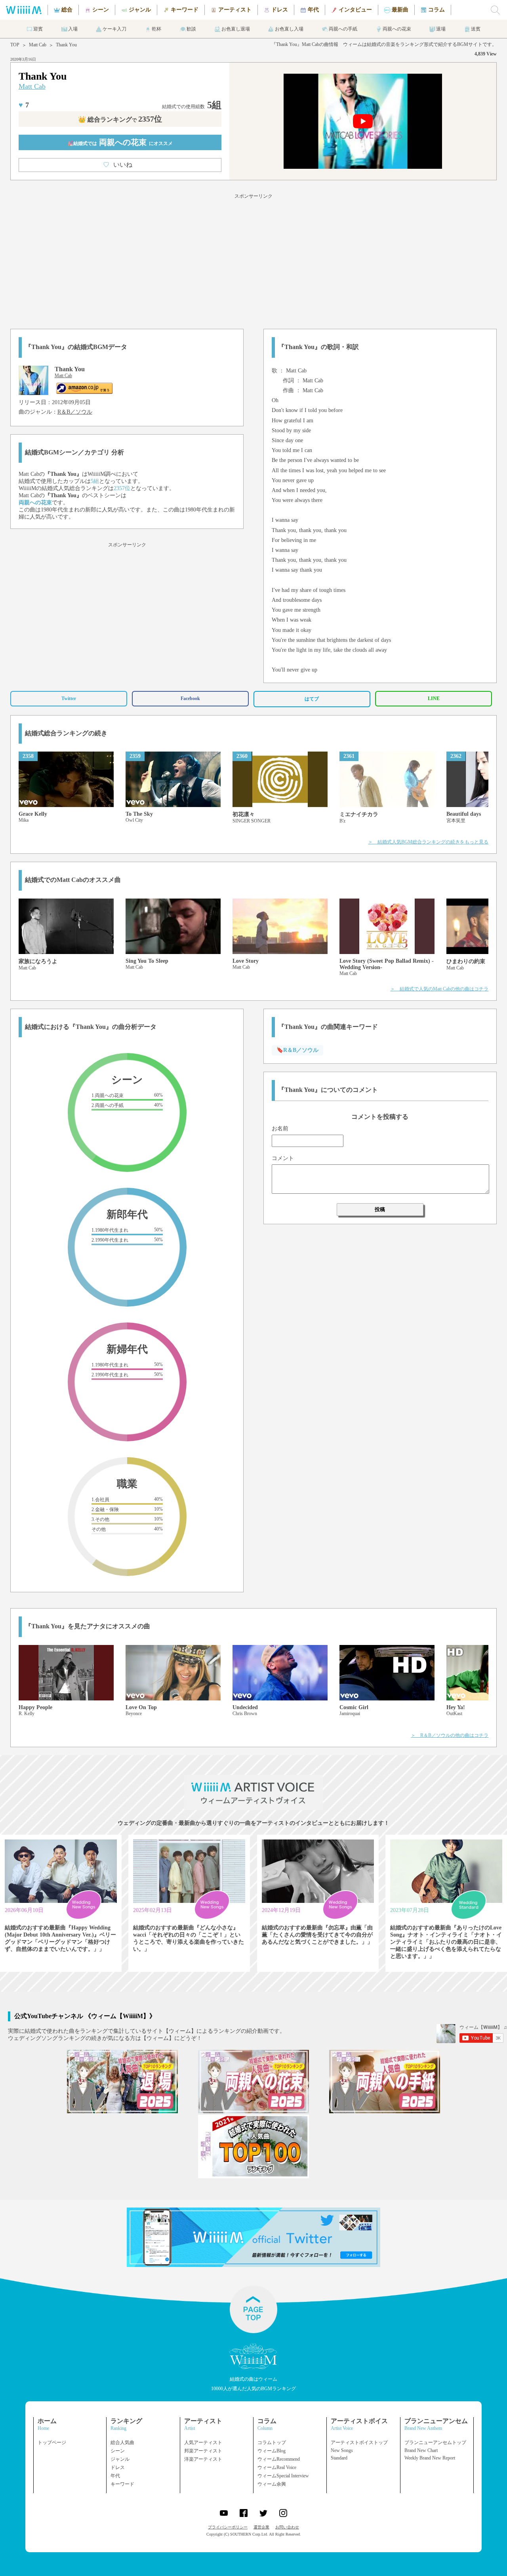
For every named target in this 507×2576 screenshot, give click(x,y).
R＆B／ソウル (75, 412)
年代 (115, 2476)
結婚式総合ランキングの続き (66, 733)
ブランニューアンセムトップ (435, 2442)
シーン (118, 2451)
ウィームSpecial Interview (283, 2476)
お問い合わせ (287, 2527)
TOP (15, 45)
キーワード (122, 2484)
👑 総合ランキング (120, 119)
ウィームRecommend (279, 2459)
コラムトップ (272, 2442)
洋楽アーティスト (203, 2459)
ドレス (118, 2467)
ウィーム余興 (272, 2484)
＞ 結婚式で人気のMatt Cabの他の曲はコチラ (439, 989)
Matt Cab (38, 45)
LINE (434, 698)
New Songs (342, 2450)
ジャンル (120, 2459)
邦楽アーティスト (203, 2451)
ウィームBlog (272, 2451)
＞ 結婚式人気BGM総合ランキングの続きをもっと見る (428, 842)
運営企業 (261, 2527)
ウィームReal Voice (277, 2467)
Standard (339, 2458)
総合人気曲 (122, 2442)
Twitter (69, 698)
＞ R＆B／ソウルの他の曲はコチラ (450, 1735)
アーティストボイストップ (359, 2442)
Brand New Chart (421, 2450)
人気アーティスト (203, 2442)
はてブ (312, 699)
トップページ (52, 2442)
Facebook (190, 698)
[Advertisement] (253, 260)
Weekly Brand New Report (430, 2458)
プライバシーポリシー (228, 2527)
